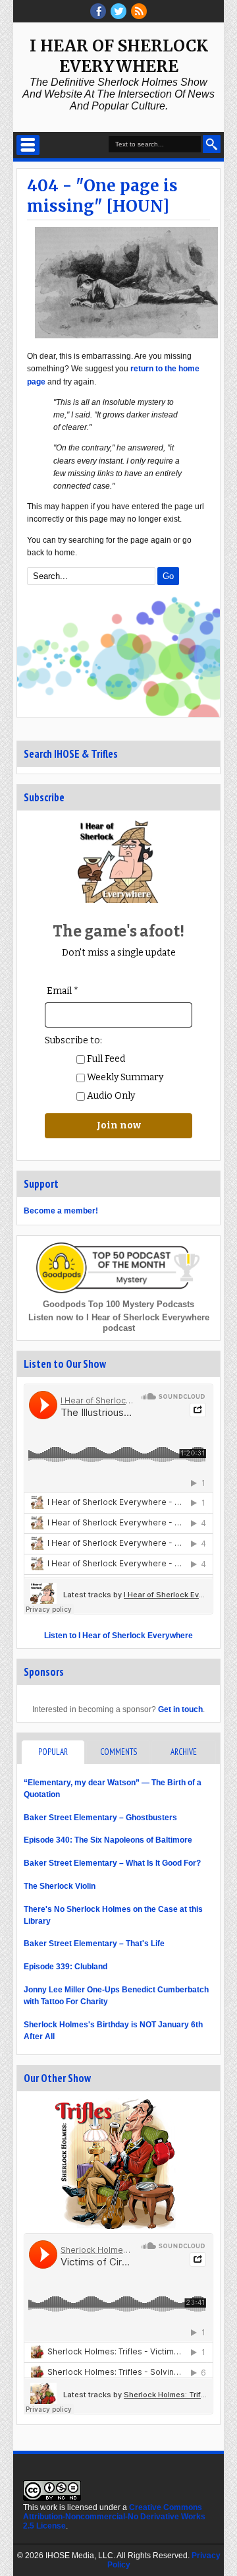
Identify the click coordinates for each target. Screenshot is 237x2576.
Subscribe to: (73, 1040)
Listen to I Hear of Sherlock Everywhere (118, 1636)
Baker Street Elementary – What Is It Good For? (112, 1863)
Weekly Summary (124, 1077)
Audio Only (110, 1096)
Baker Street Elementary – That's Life (94, 1944)
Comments (118, 1752)
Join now (119, 1125)
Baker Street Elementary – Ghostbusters (100, 1818)
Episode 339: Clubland (66, 1967)
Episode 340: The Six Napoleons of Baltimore (108, 1840)
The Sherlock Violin (60, 1886)
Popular (53, 1752)
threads (118, 11)
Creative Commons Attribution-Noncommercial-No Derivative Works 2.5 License (114, 2517)
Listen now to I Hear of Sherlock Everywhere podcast (119, 1323)
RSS (139, 11)
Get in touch (180, 1709)
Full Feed (105, 1059)
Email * (63, 991)
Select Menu (28, 145)
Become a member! (61, 1211)
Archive (184, 1752)
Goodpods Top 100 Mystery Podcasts (118, 1304)
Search (212, 144)
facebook (98, 11)
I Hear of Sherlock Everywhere (119, 56)
